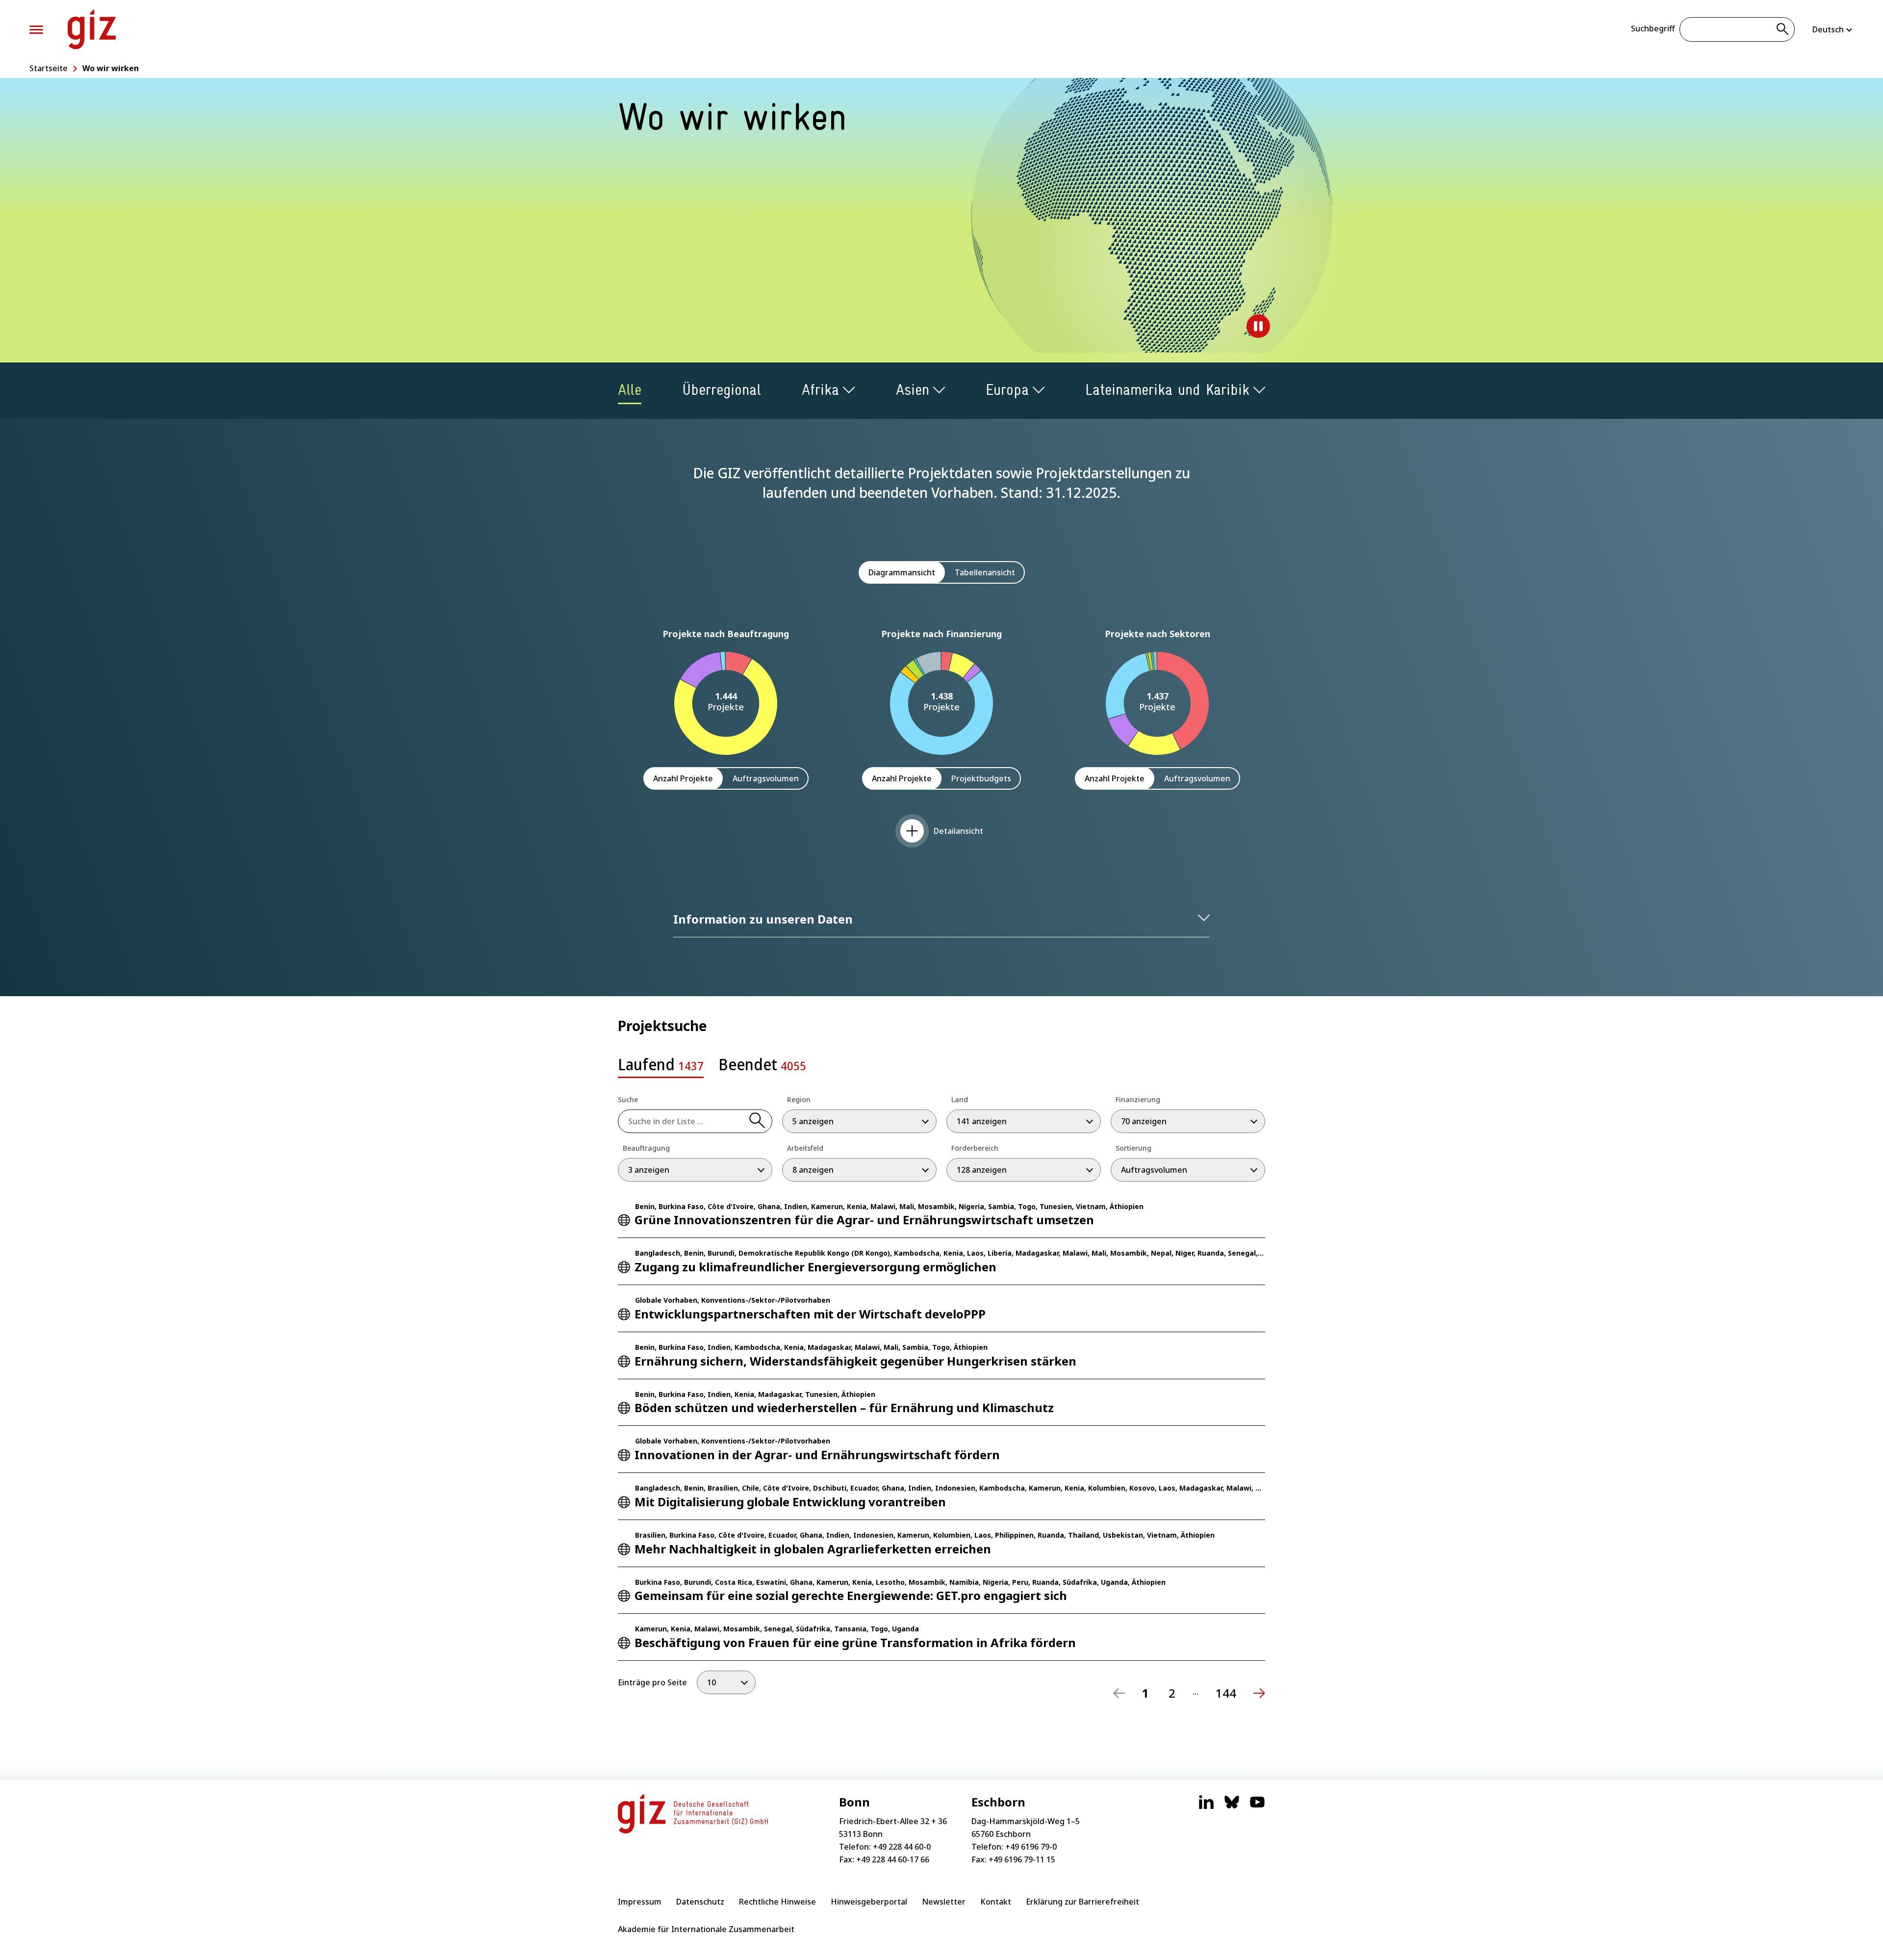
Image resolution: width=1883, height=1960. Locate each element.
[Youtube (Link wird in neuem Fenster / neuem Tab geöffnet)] (1257, 1807)
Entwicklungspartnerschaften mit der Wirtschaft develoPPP (810, 1314)
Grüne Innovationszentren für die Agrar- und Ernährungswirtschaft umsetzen (864, 1220)
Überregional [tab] (722, 390)
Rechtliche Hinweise (777, 1902)
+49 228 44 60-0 (902, 1847)
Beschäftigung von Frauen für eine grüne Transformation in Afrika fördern (855, 1642)
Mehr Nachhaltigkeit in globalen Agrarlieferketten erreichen (813, 1549)
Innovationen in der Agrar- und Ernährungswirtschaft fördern (817, 1455)
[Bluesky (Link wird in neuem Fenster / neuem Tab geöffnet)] (1232, 1807)
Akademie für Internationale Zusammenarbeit (706, 1929)
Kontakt (996, 1902)
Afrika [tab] (820, 390)
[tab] (661, 1067)
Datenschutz (700, 1902)
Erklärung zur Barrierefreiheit (1082, 1902)
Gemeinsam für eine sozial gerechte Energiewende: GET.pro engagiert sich (851, 1595)
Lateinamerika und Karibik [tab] (1167, 390)
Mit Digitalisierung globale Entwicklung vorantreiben (790, 1502)
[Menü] (36, 30)
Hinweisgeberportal (869, 1902)
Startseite (49, 68)
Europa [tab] (1007, 390)
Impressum (640, 1902)
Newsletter (944, 1902)
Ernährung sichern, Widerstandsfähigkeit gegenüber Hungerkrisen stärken (855, 1361)
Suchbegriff (1653, 28)
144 (1226, 1693)
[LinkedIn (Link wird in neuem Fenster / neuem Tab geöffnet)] (1206, 1807)
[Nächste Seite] (1259, 1693)
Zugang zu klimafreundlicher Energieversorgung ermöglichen (815, 1267)
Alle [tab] (630, 390)
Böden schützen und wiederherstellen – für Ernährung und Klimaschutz (844, 1407)
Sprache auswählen (1833, 29)
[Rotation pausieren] (1258, 326)
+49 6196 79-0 (1031, 1847)
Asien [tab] (913, 390)
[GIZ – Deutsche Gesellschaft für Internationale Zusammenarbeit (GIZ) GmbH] (92, 29)
